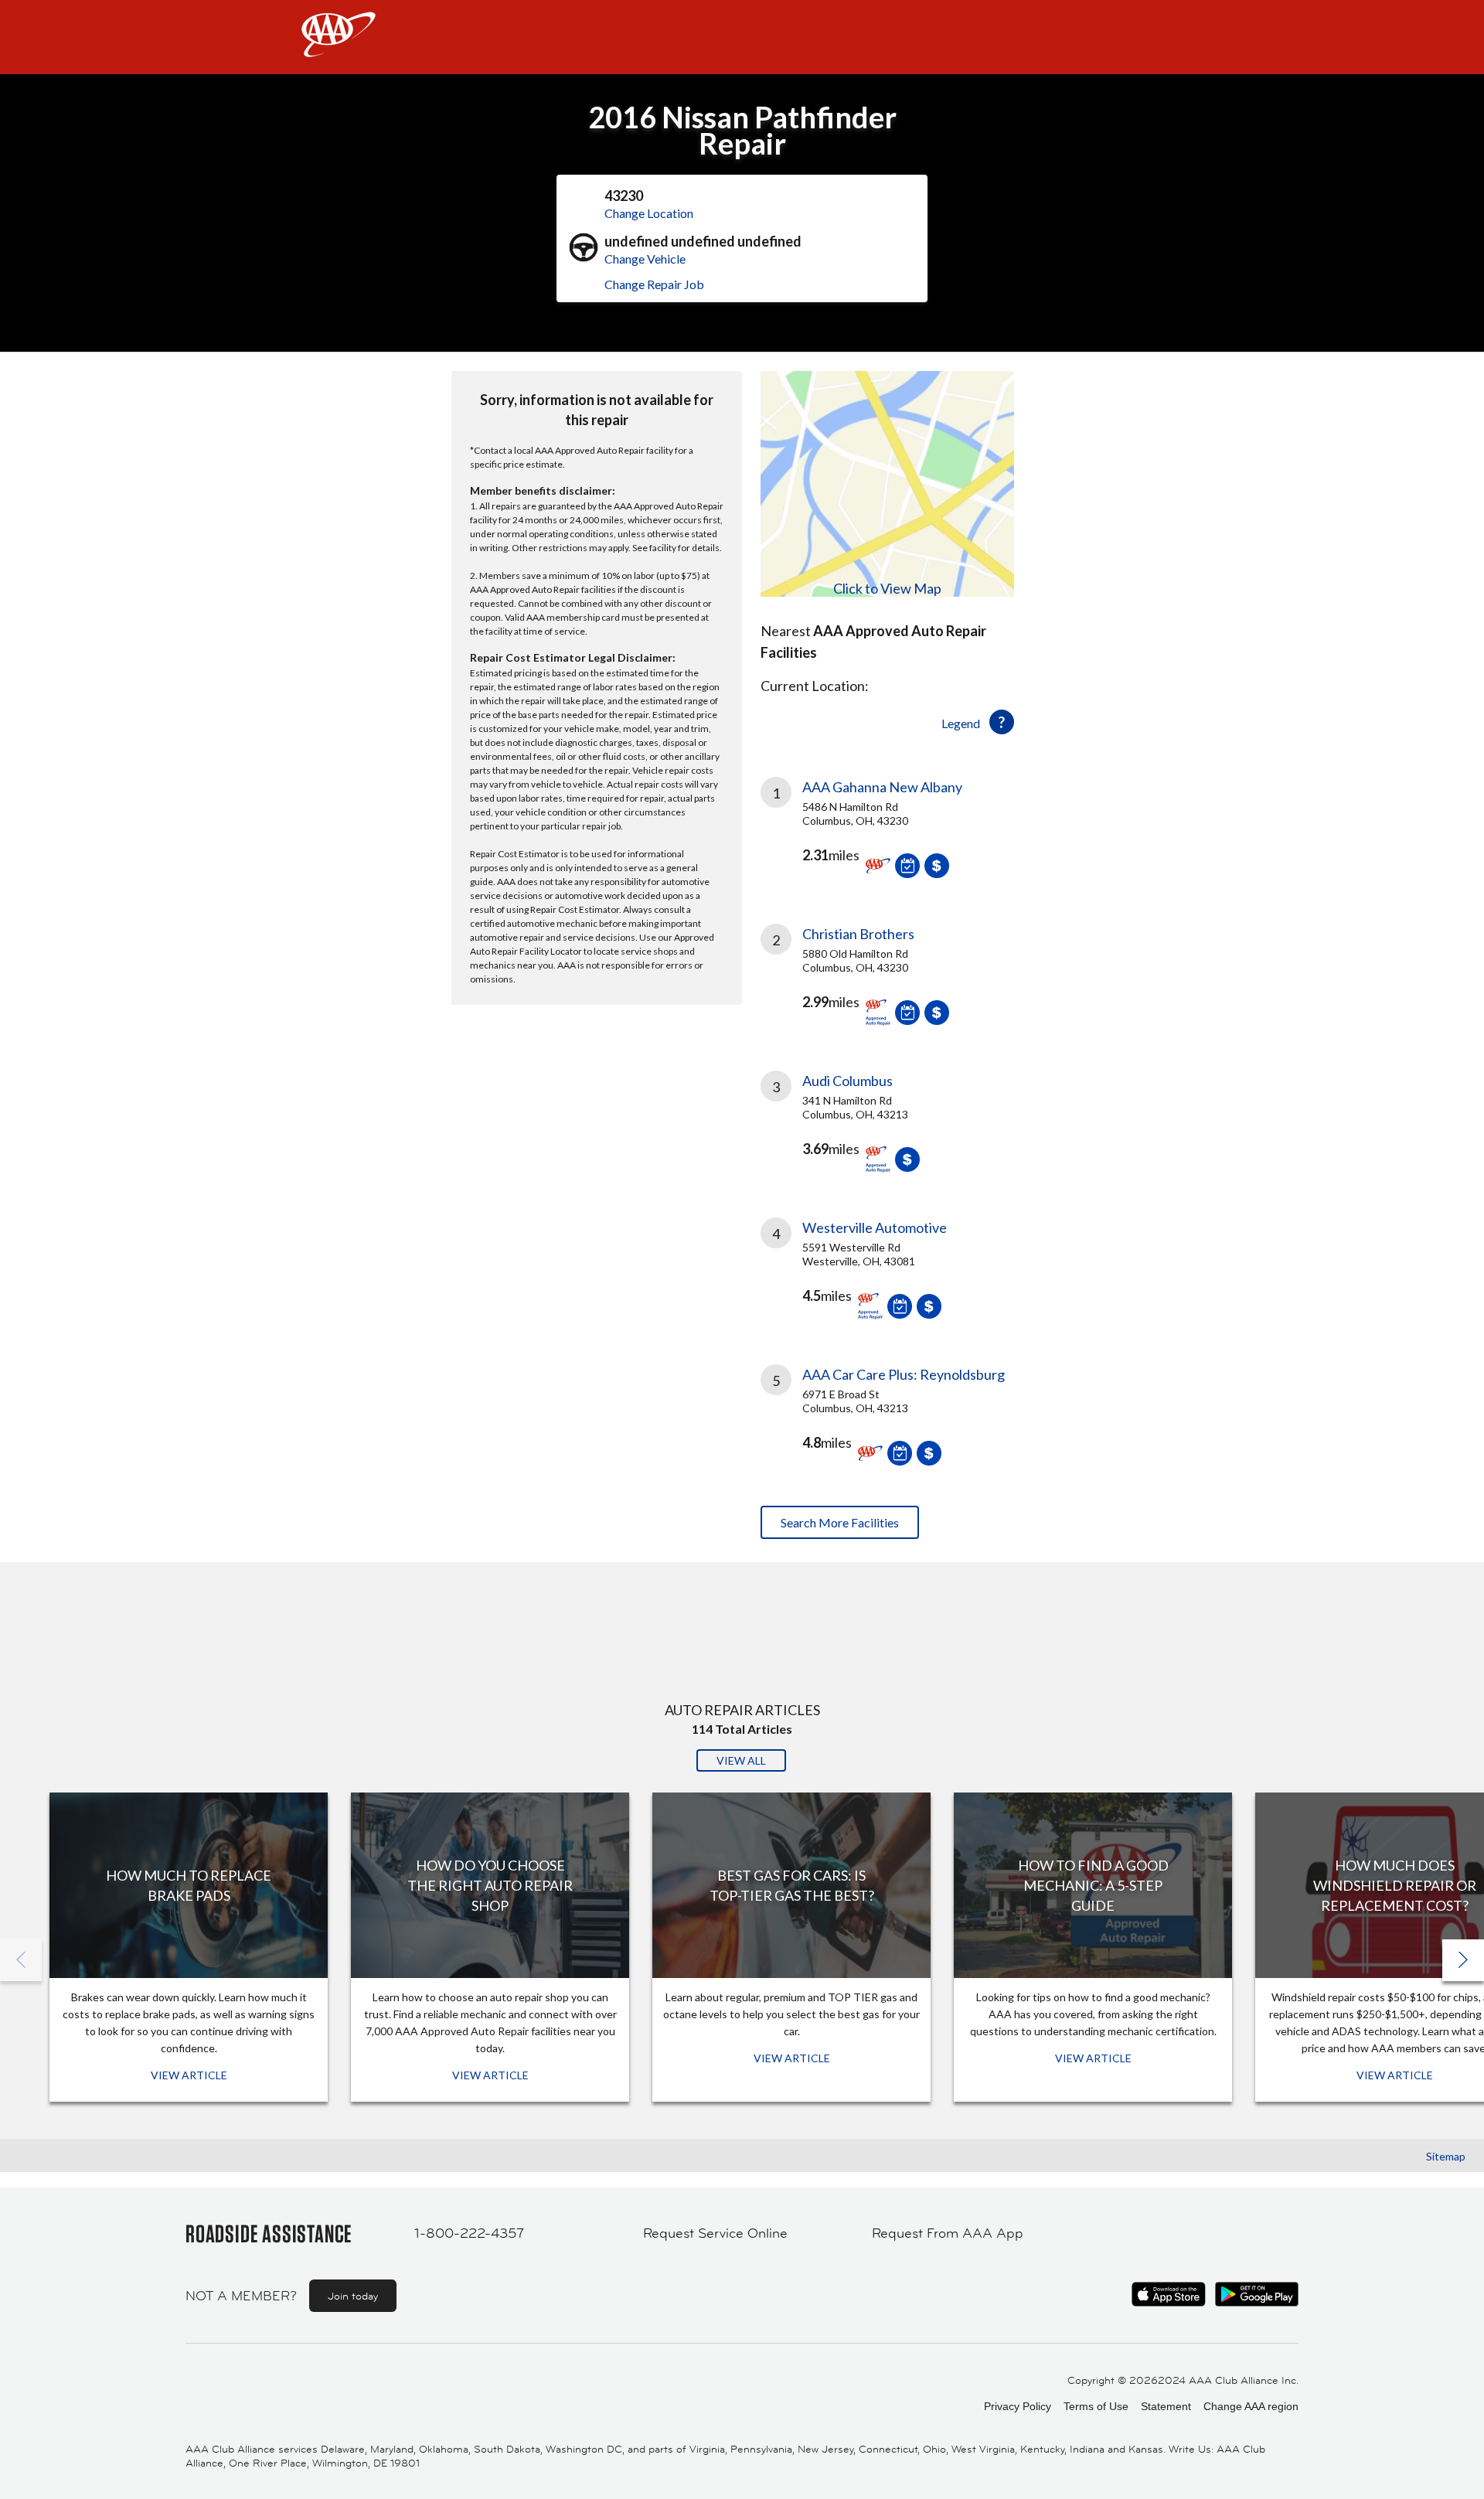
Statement (1166, 2406)
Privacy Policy (1018, 2406)
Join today (353, 2296)
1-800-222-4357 (469, 2233)
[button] (1463, 1960)
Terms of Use (1096, 2406)
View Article (189, 2075)
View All (741, 1760)
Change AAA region (1251, 2406)
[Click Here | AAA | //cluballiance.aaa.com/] (339, 48)
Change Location (649, 213)
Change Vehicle (645, 259)
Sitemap (1446, 2156)
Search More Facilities (840, 1522)
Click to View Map (887, 588)
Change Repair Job (654, 284)
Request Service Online (715, 2233)
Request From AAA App (948, 2233)
